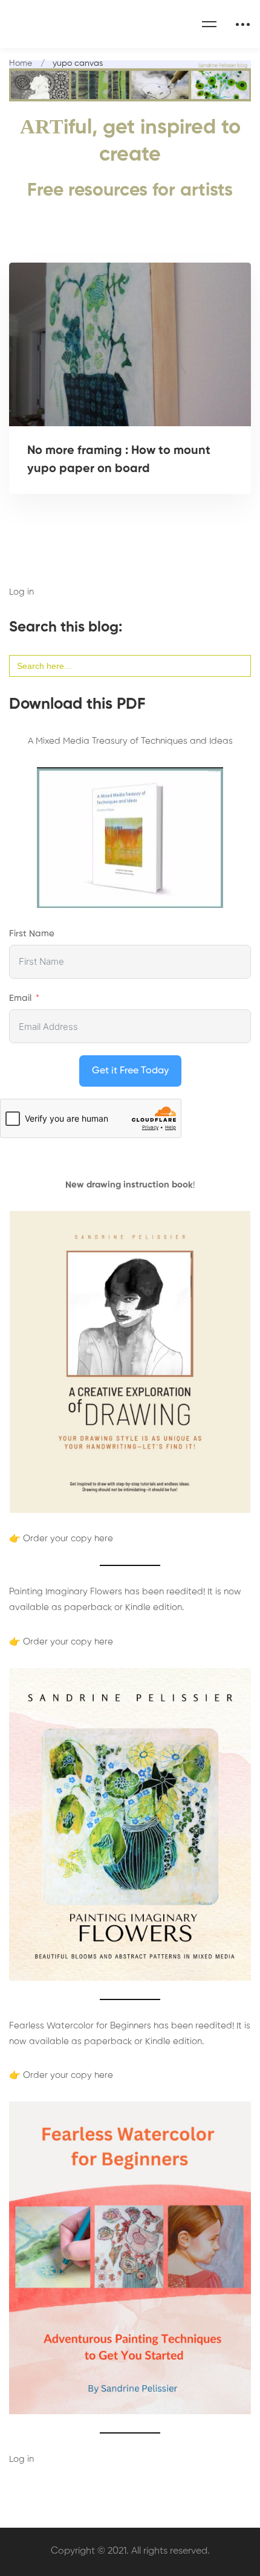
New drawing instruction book (129, 1185)
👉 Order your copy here (61, 1539)
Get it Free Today (130, 1071)
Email (20, 998)
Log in (21, 592)
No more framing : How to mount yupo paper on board (119, 460)
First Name (32, 934)
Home (21, 63)
